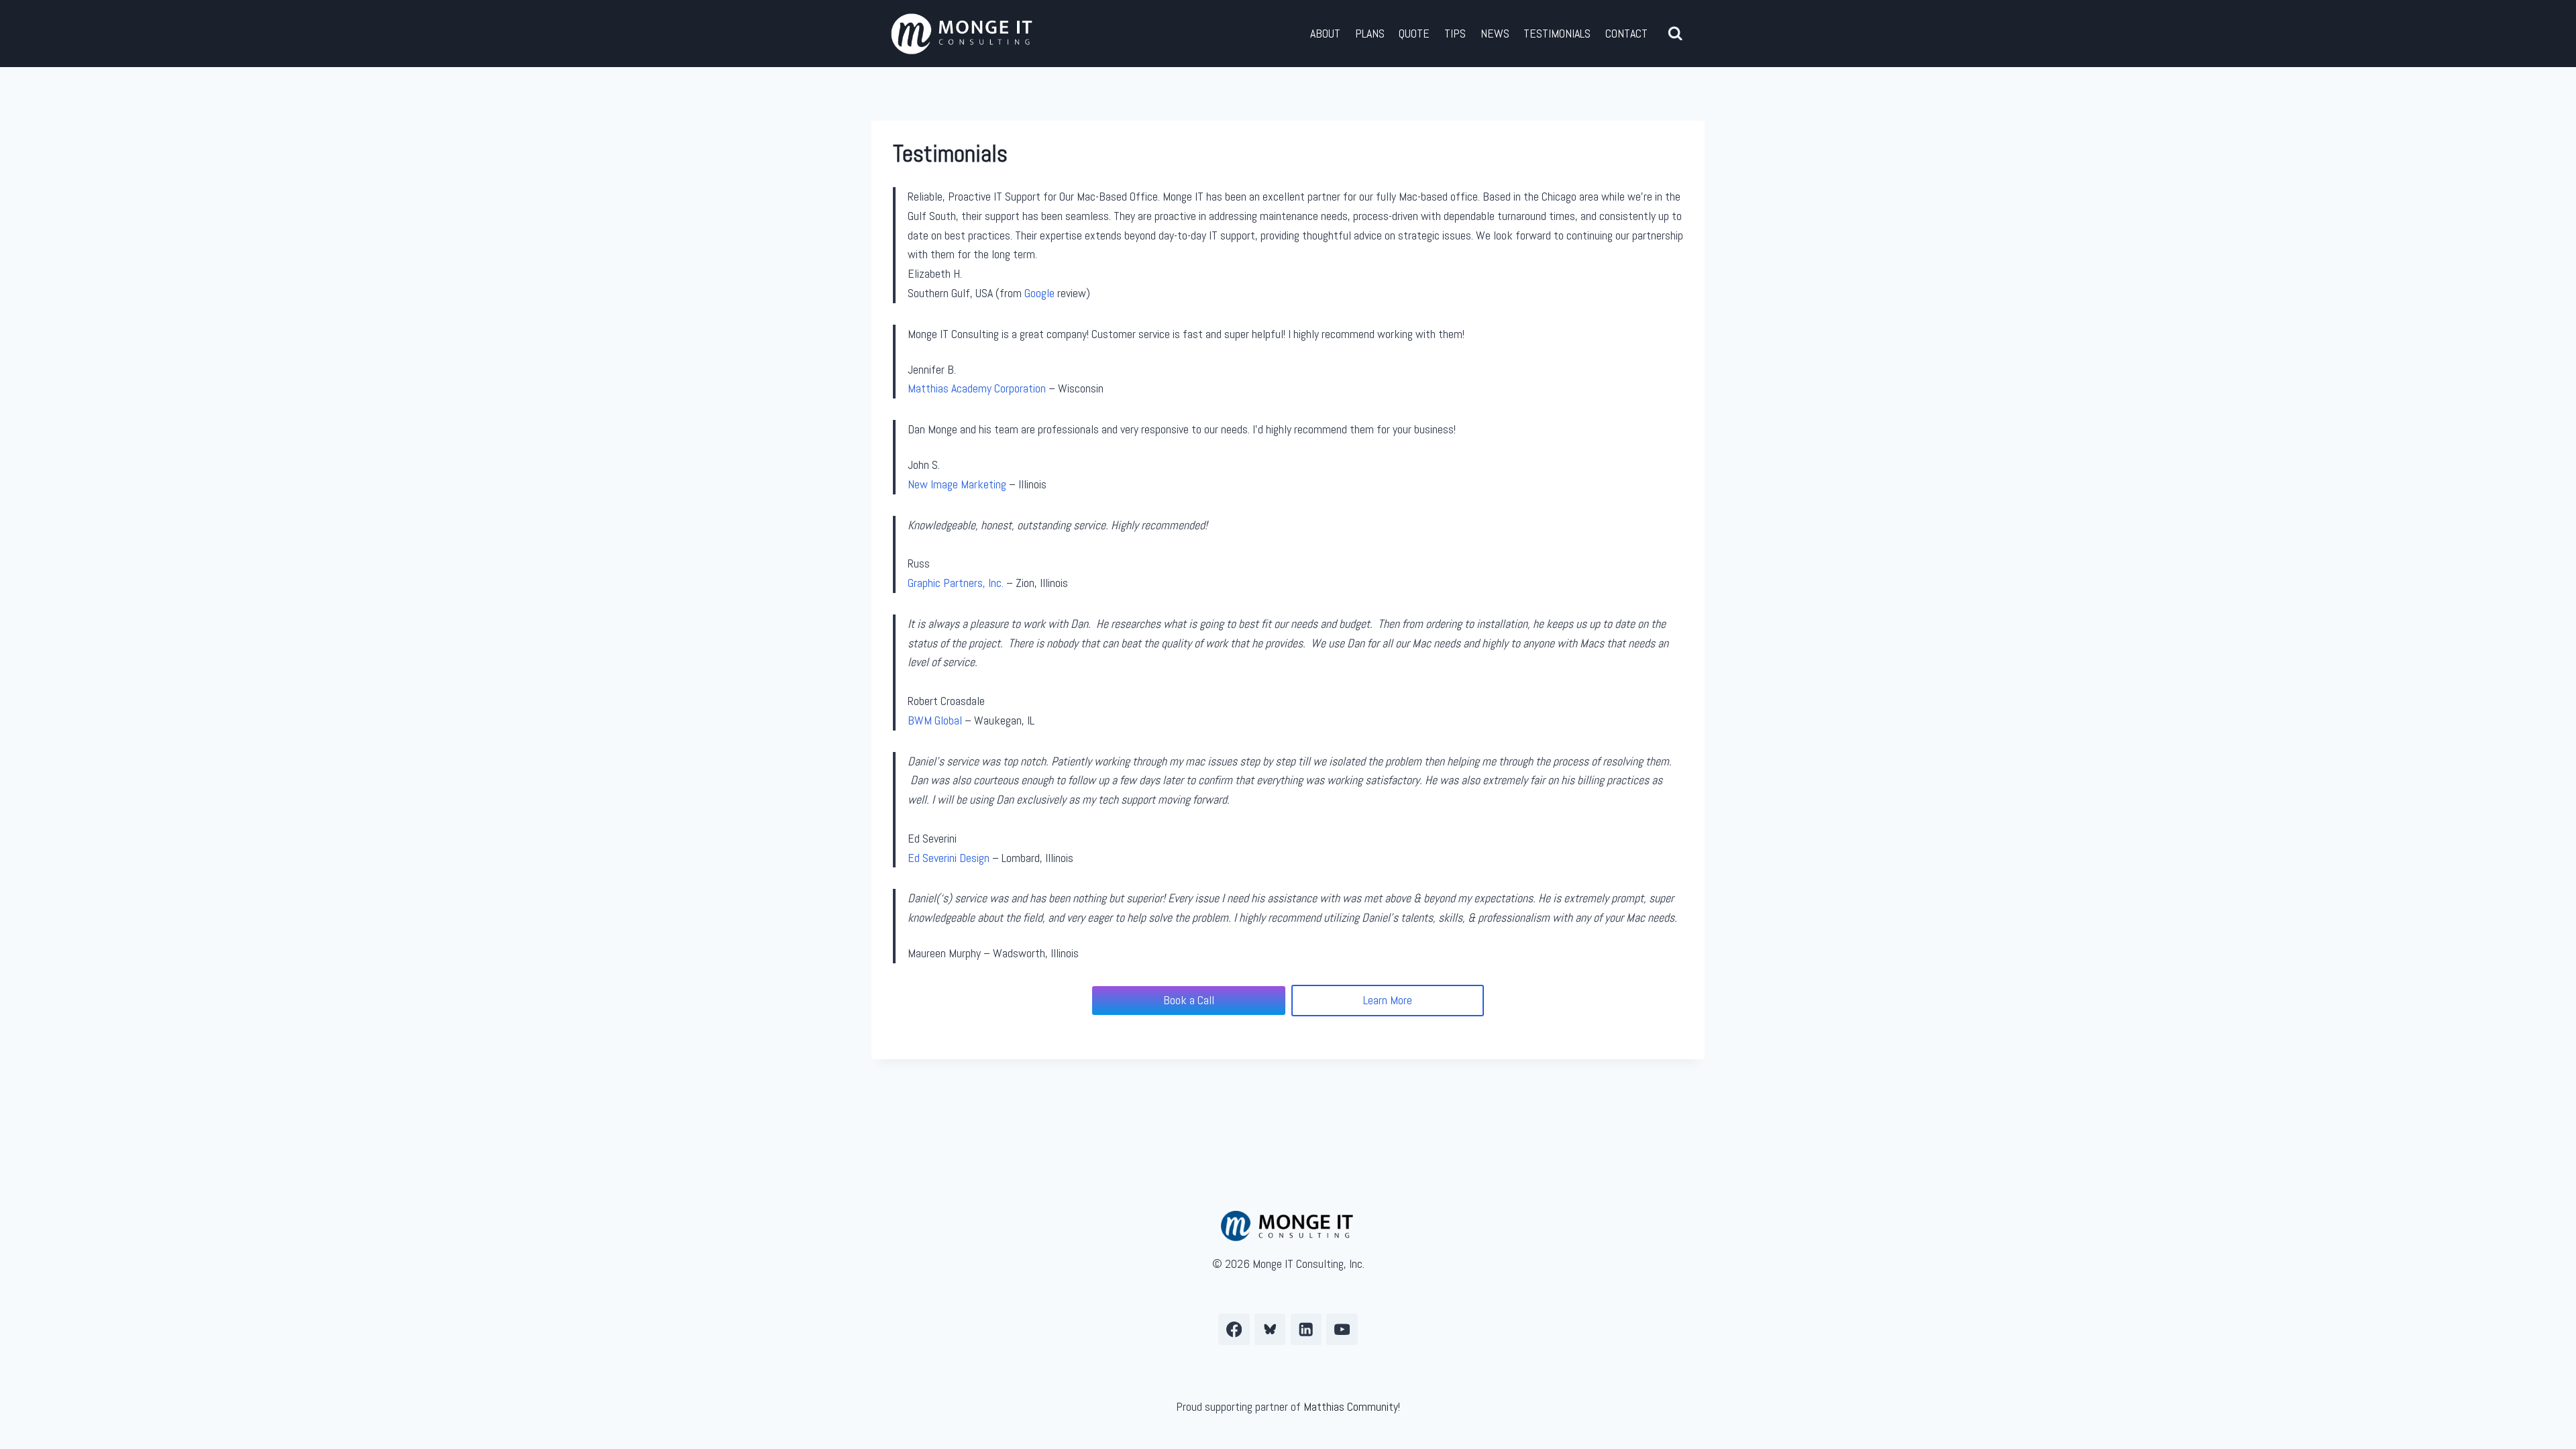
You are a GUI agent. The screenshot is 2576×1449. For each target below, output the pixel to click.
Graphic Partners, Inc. (956, 583)
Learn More (1388, 1000)
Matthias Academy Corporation (977, 388)
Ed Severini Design (949, 858)
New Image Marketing (957, 484)
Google (1039, 293)
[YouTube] (1342, 1329)
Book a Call (1189, 1000)
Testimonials (1557, 33)
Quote (1414, 33)
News (1495, 33)
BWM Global (935, 720)
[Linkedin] (1306, 1329)
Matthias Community (1351, 1406)
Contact (1626, 33)
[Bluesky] (1270, 1329)
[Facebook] (1234, 1329)
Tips (1455, 33)
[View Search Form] (1675, 34)
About (1325, 33)
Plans (1370, 33)
